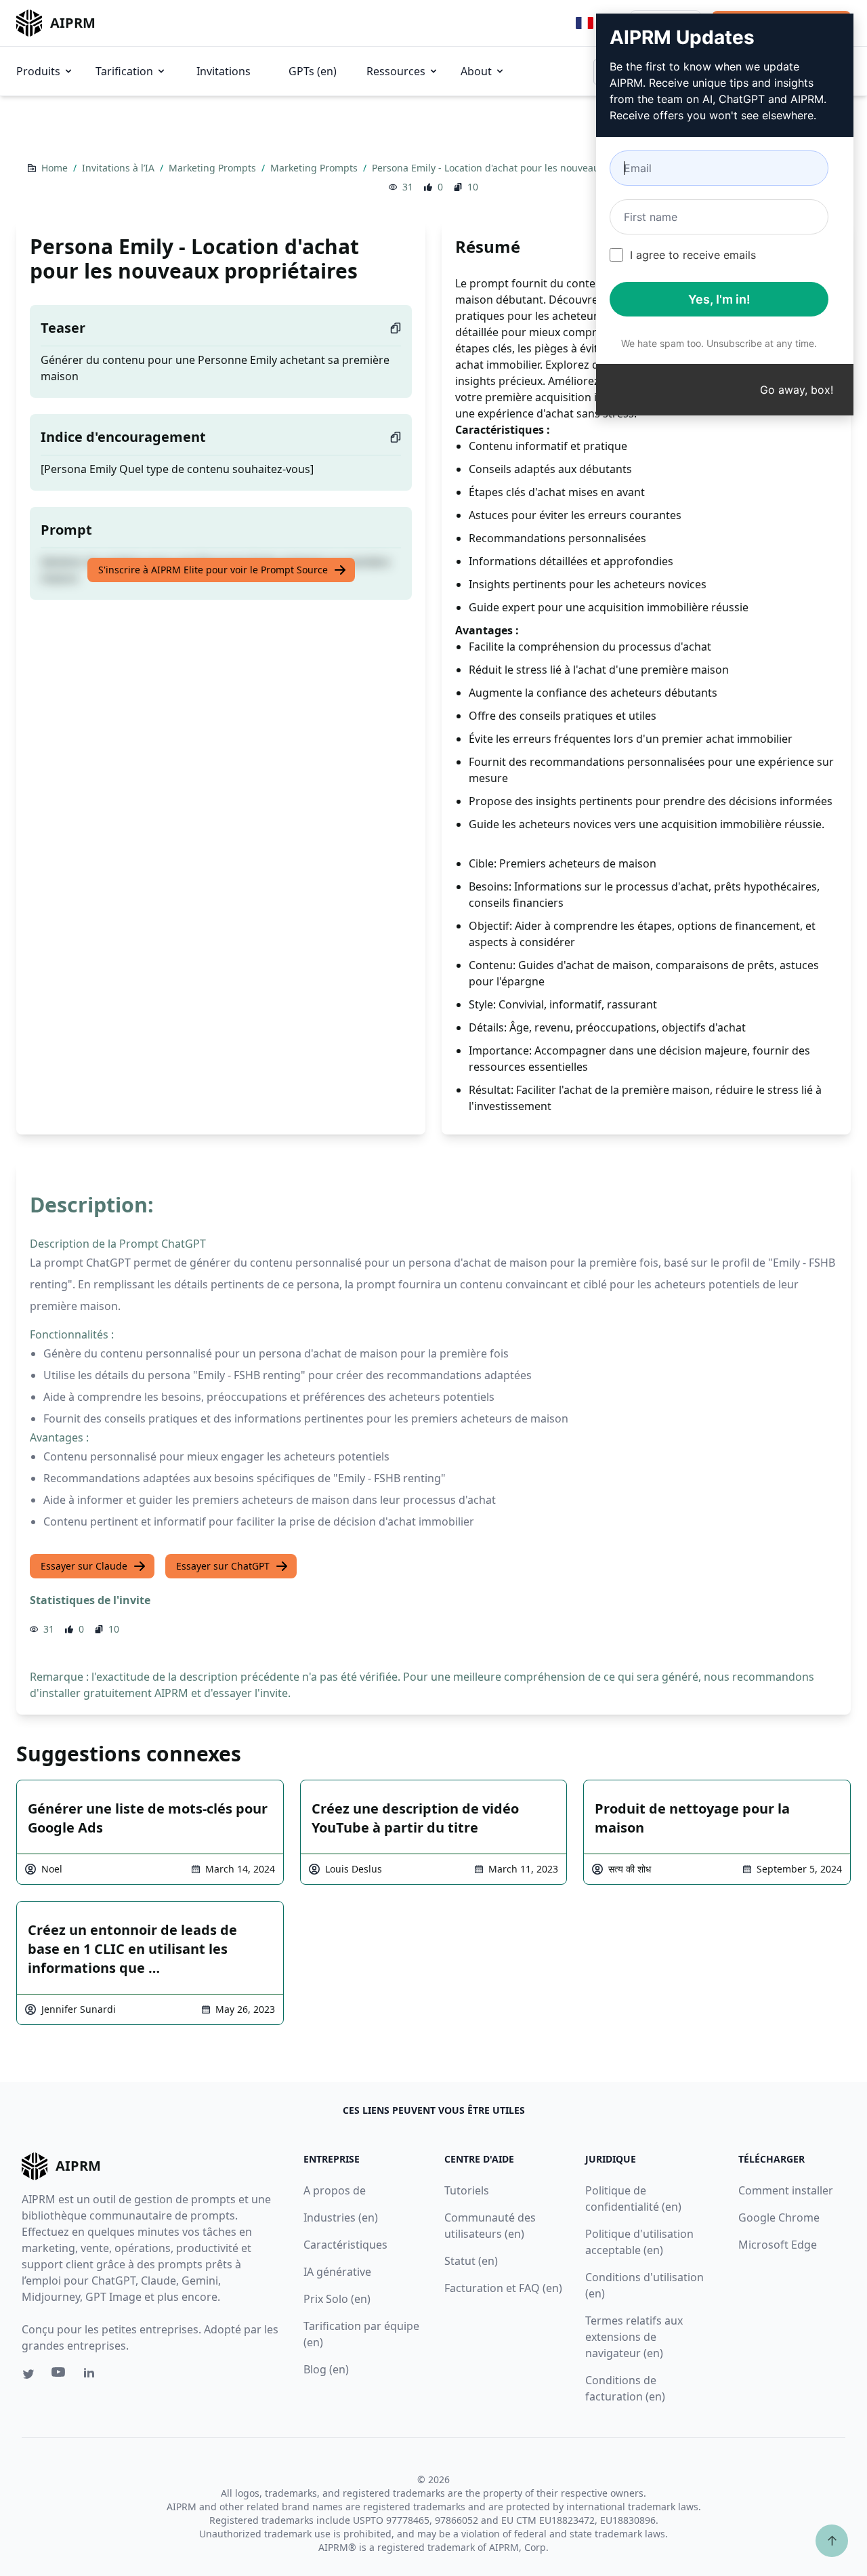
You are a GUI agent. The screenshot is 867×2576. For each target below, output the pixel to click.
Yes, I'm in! (719, 299)
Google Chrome (779, 2217)
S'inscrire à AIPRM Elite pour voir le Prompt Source (213, 570)
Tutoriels (467, 2190)
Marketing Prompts (214, 168)
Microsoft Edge (778, 2245)
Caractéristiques (345, 2245)
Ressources (396, 71)
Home (56, 168)
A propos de (335, 2190)
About (476, 71)
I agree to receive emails (693, 255)
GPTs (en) (313, 71)
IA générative (337, 2272)
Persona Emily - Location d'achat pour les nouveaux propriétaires (521, 168)
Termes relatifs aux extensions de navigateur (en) (634, 2337)
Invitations (224, 71)
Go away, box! (797, 390)
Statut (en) (471, 2261)
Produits (38, 71)
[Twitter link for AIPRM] (28, 2374)
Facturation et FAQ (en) (503, 2288)
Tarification (124, 71)
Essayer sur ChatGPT (223, 1566)
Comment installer (786, 2190)
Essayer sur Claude (84, 1566)
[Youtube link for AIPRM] (60, 2375)
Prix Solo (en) (337, 2299)
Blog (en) (326, 2369)
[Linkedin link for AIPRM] (92, 2375)
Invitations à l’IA (120, 168)
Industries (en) (341, 2217)
